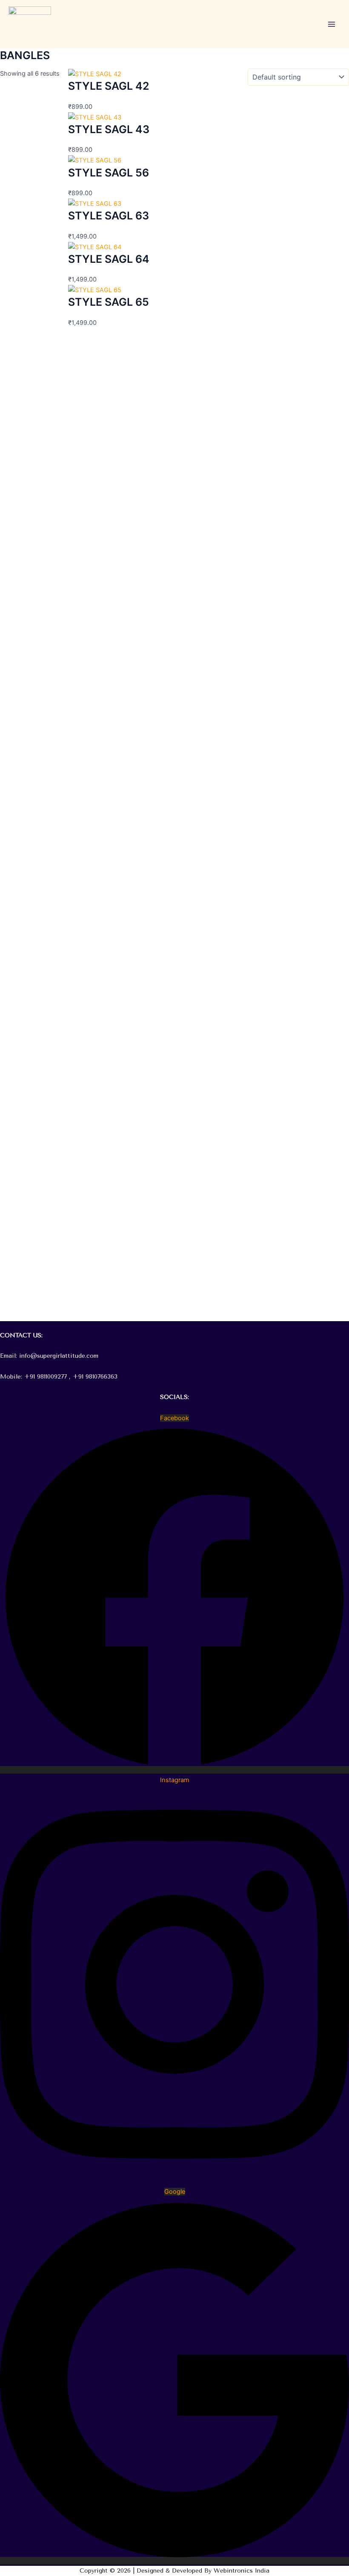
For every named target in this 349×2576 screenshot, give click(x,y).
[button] (174, 1326)
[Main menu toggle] (332, 24)
